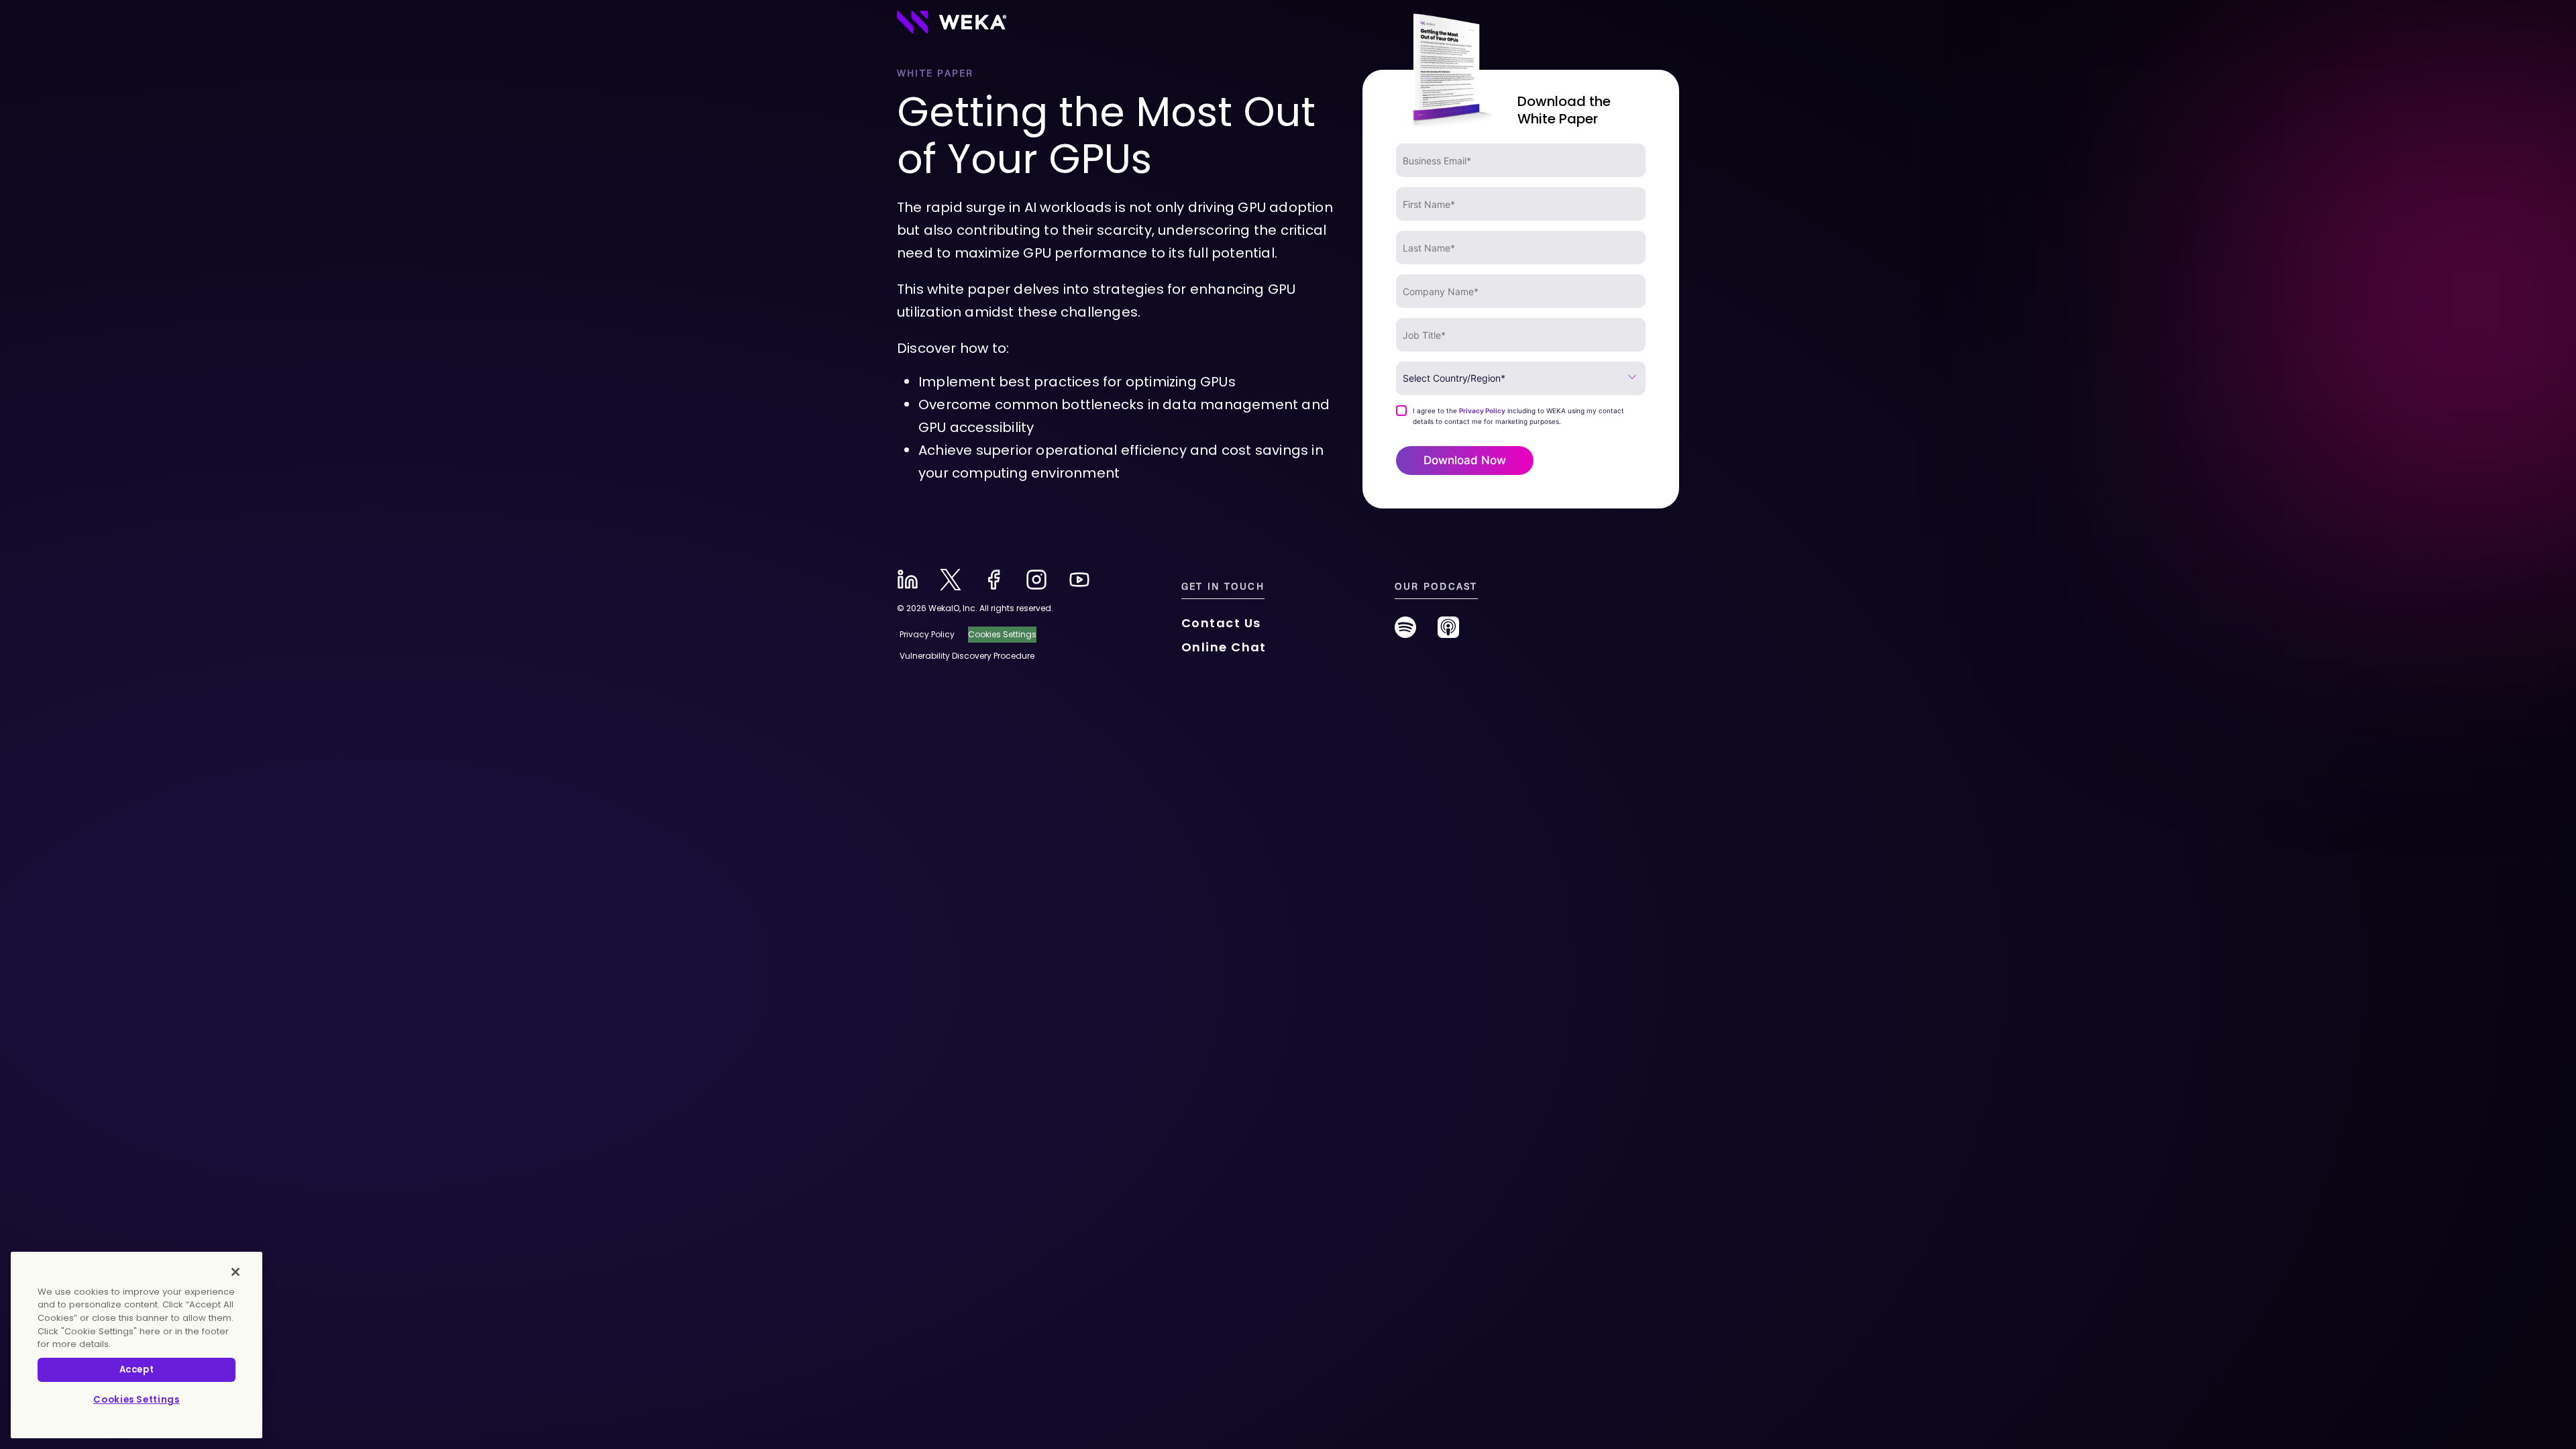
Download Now (1465, 460)
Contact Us (1221, 623)
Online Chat (1224, 647)
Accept (137, 1370)
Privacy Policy (1482, 411)
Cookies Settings (137, 1400)
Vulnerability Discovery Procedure (967, 656)
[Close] (235, 1272)
